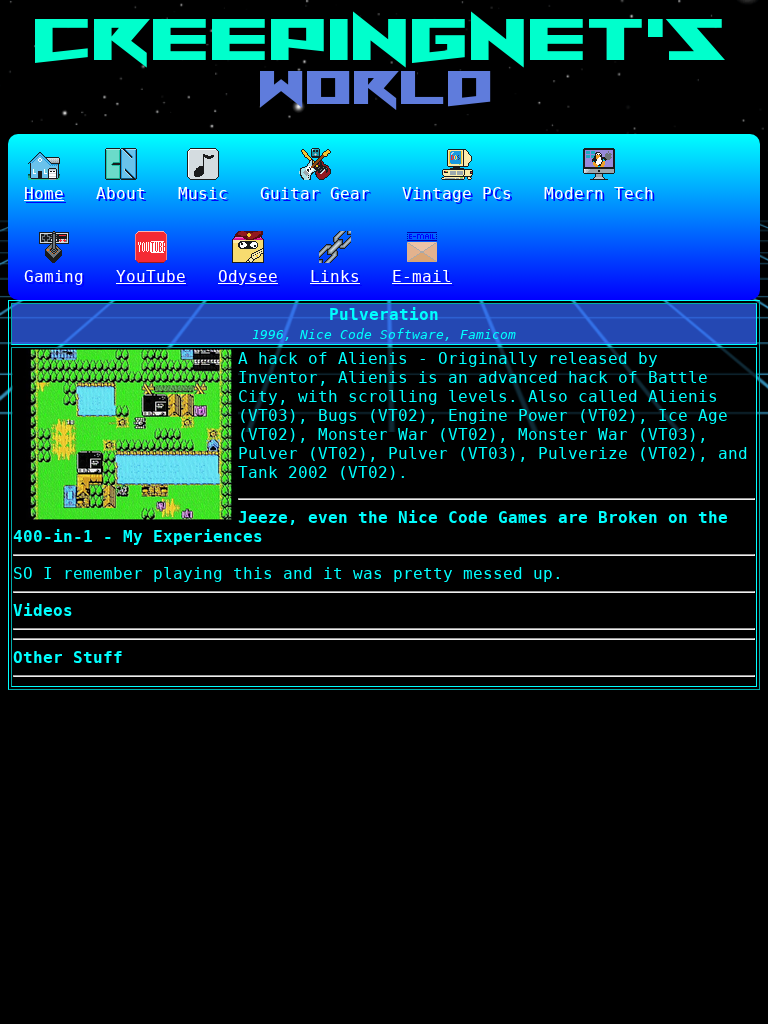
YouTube (151, 276)
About (121, 193)
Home (44, 193)
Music (203, 193)
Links (335, 276)
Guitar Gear (315, 193)
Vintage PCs (457, 193)
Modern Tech (599, 193)
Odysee (248, 276)
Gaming (54, 276)
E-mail (422, 276)
